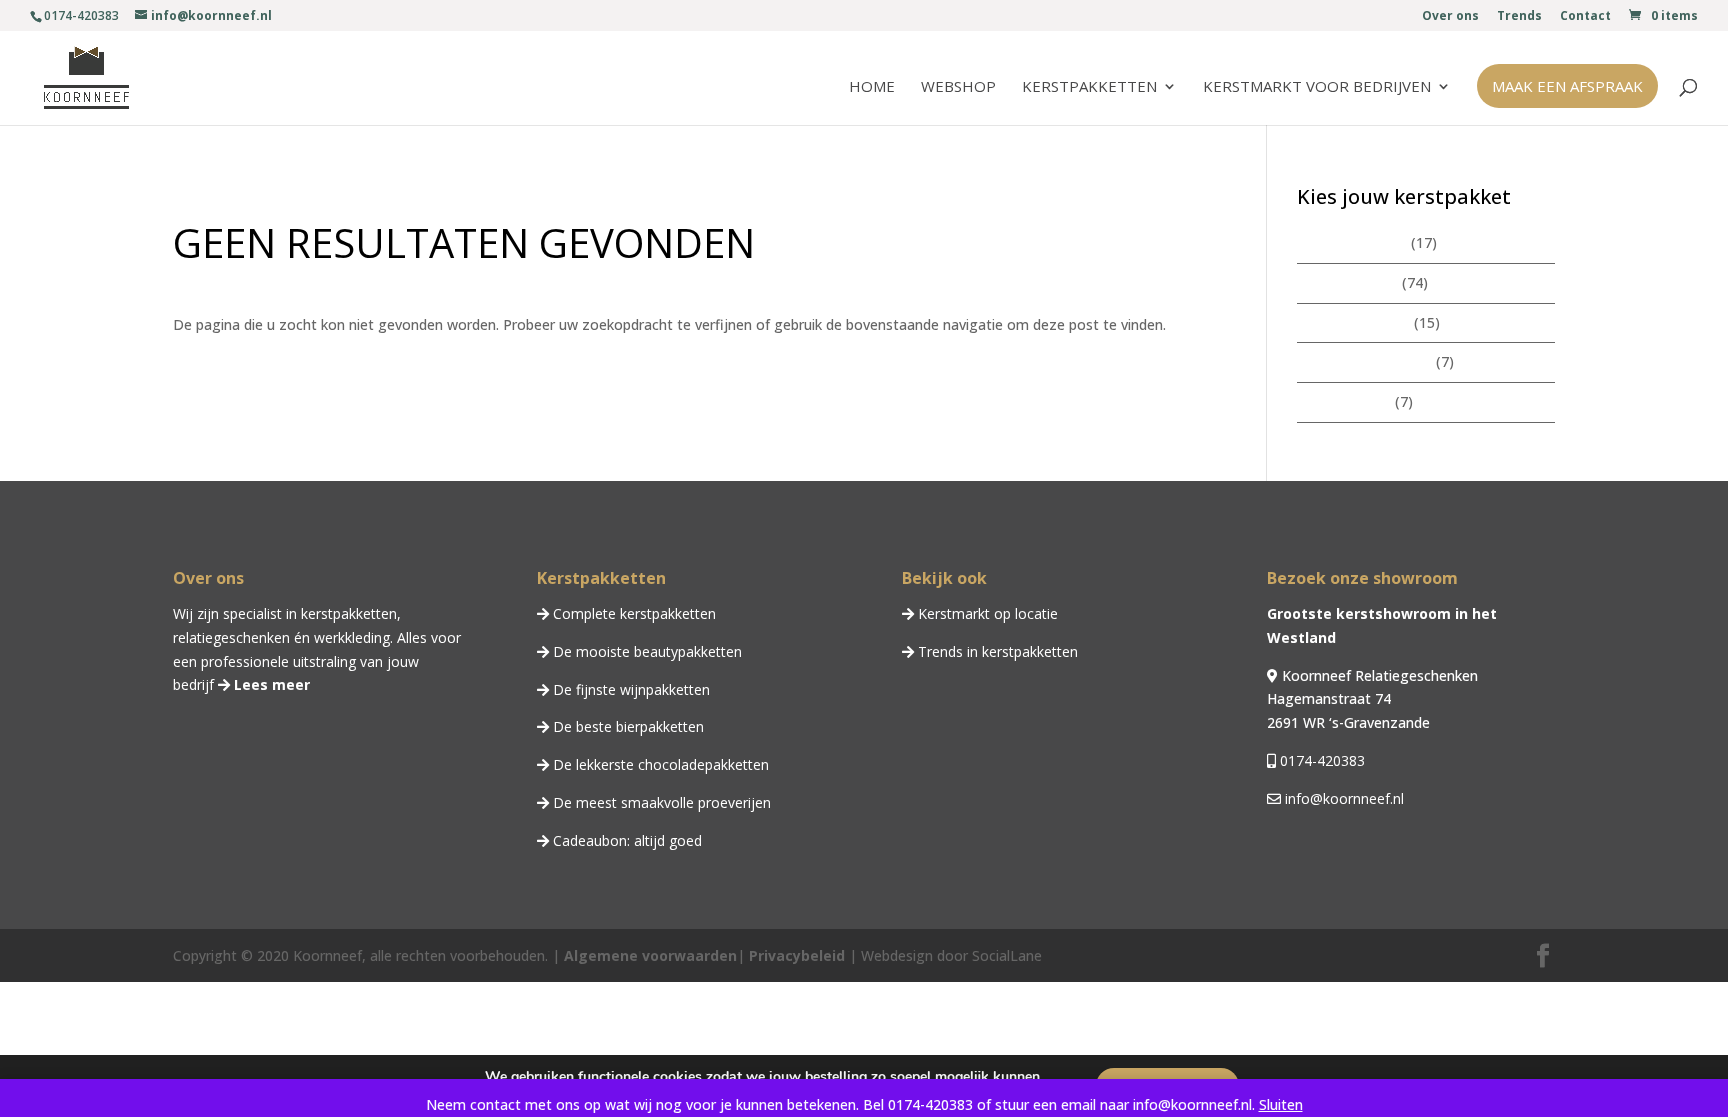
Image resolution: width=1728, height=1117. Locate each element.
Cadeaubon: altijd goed (625, 840)
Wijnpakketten (1344, 401)
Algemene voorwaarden (650, 955)
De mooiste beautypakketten (645, 651)
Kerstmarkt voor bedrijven (1317, 87)
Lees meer (270, 684)
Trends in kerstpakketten (996, 651)
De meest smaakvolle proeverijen (660, 802)
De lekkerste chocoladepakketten (659, 764)
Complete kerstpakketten (632, 613)
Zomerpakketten (1352, 242)
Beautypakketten (1353, 322)
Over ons (1450, 17)
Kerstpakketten (1089, 87)
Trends (1519, 17)
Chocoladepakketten (1364, 361)
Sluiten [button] (1281, 1104)
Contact (1585, 17)
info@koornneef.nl (1342, 798)
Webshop (958, 87)
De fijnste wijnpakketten (629, 689)
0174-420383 (1320, 760)
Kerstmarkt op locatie (986, 613)
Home (872, 87)
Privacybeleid (795, 955)
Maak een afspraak (1567, 86)
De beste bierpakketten (626, 726)
